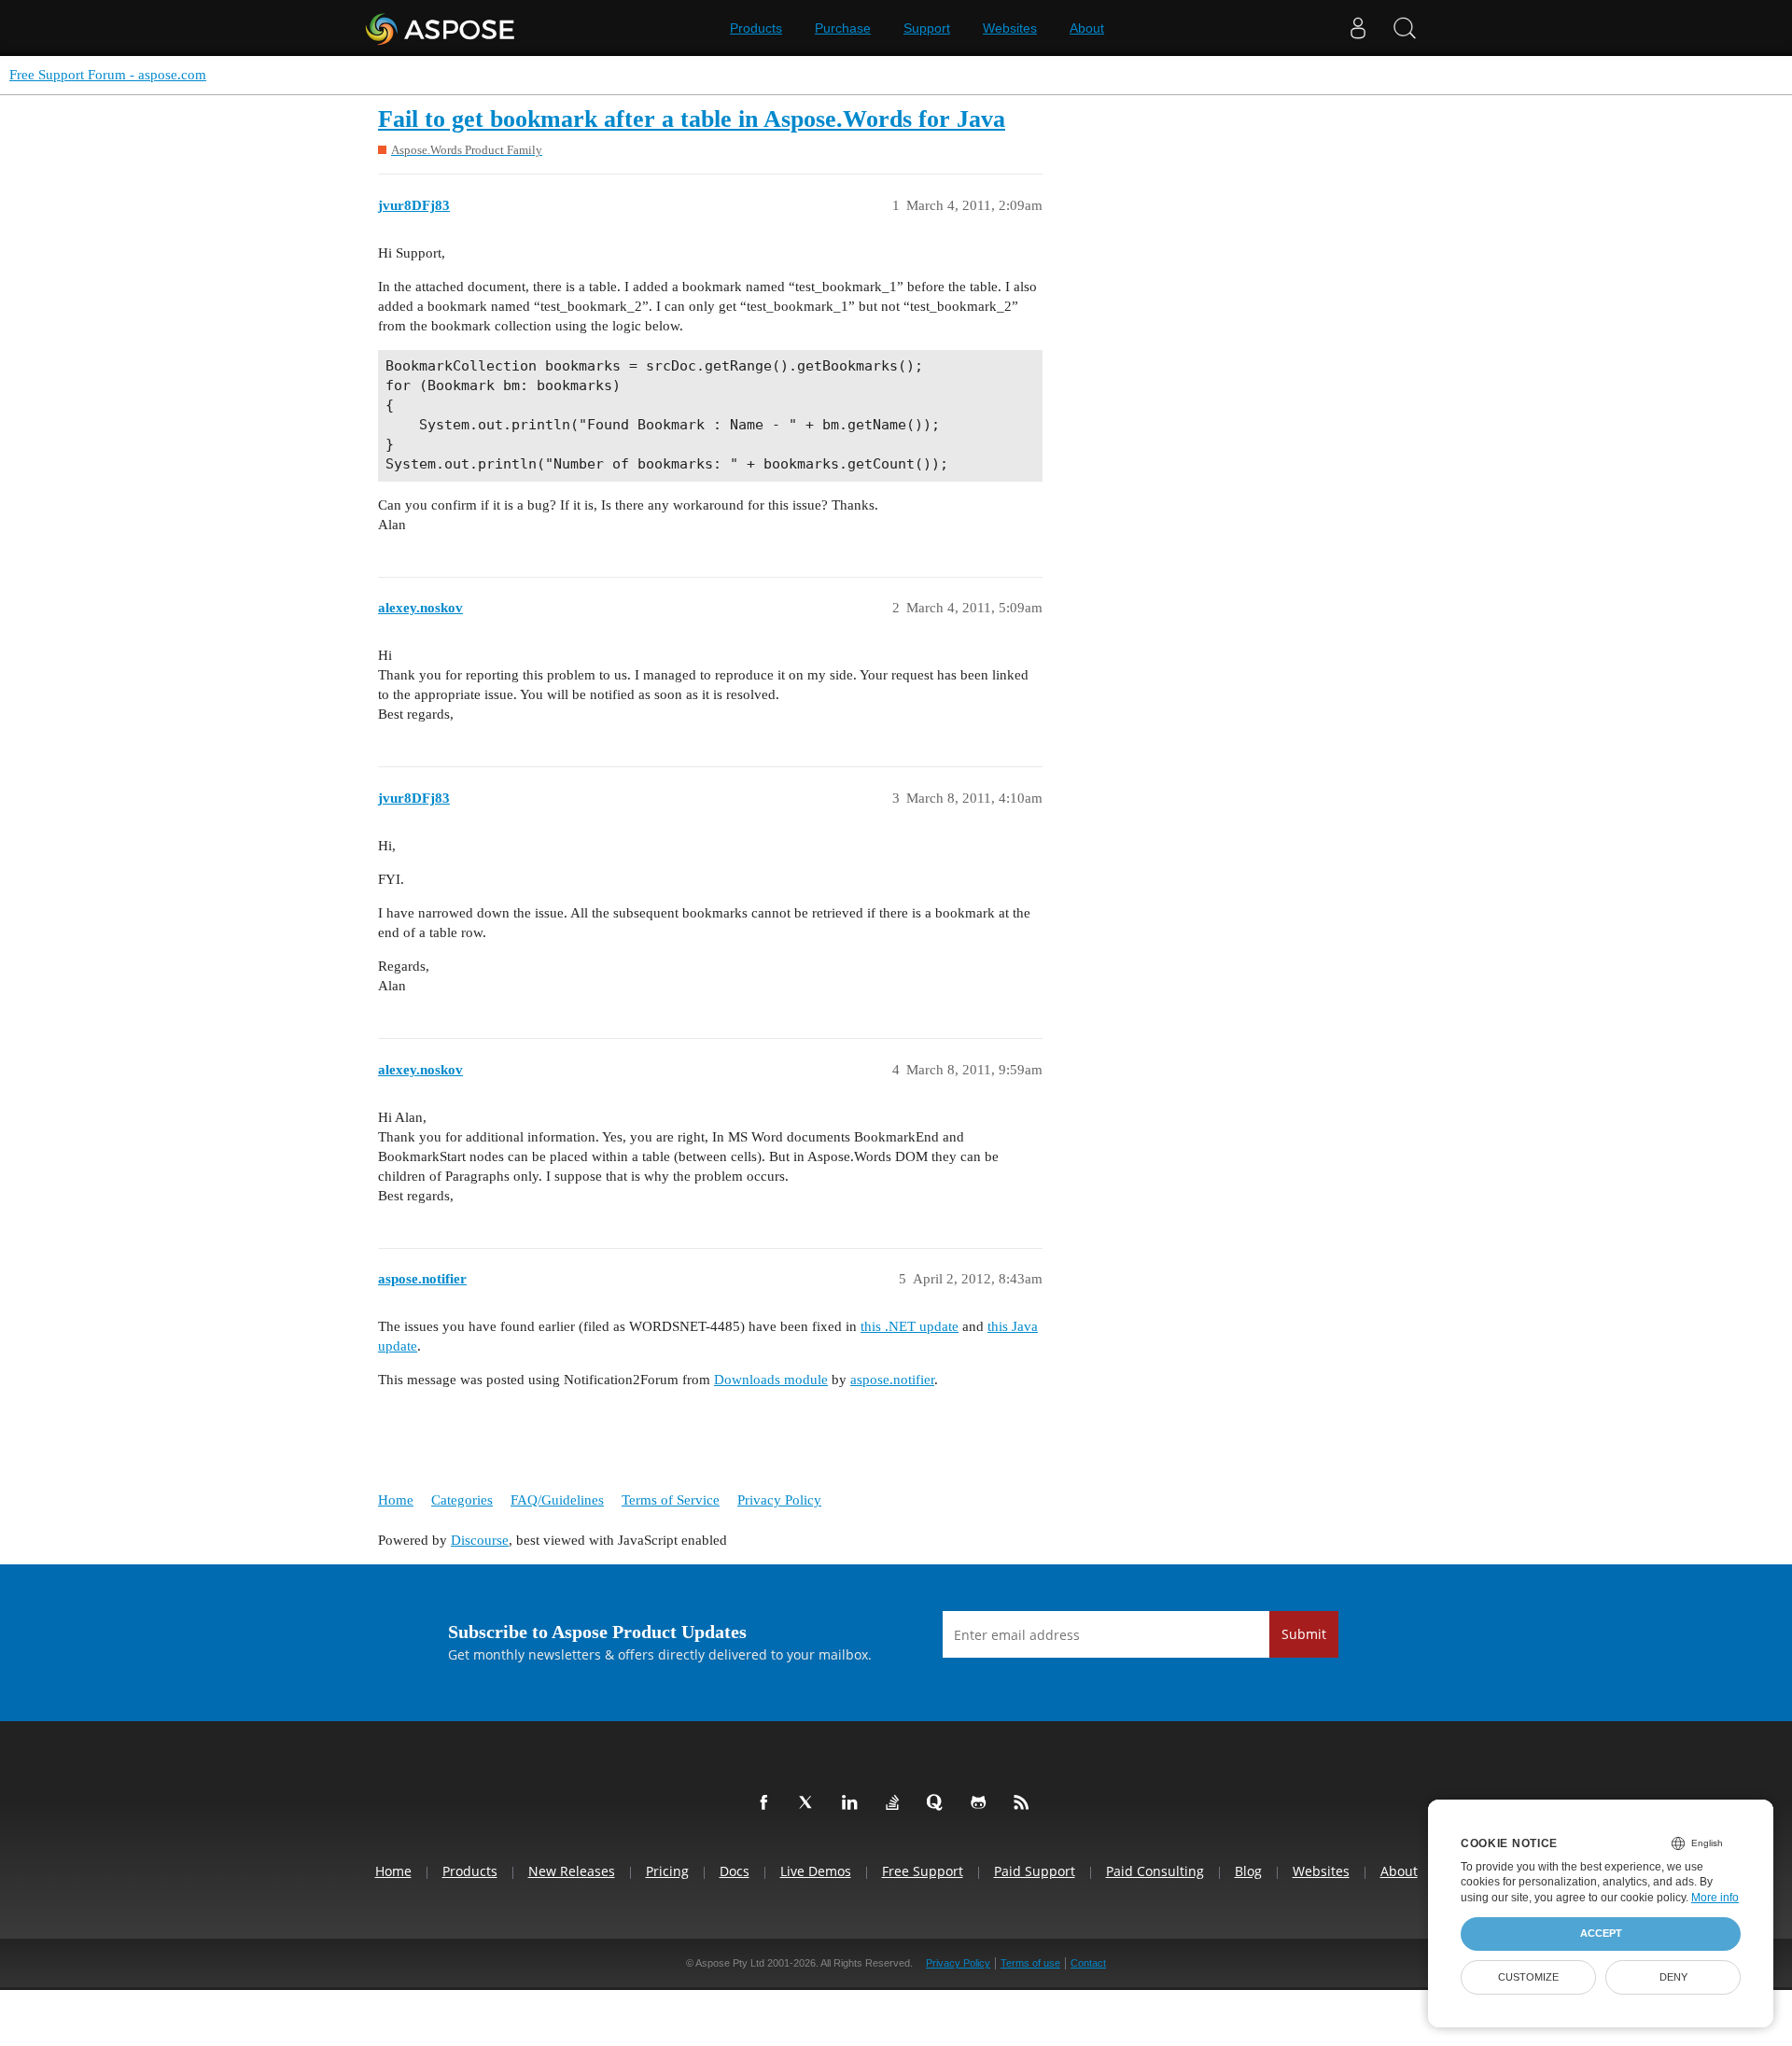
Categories (462, 1500)
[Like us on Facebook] (767, 1803)
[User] (1358, 28)
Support (927, 28)
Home (396, 1500)
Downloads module (771, 1380)
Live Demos (816, 1871)
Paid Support (1035, 1871)
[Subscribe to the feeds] (1025, 1803)
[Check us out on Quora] (939, 1803)
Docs (735, 1871)
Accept (1601, 1933)
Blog (1248, 1871)
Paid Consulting (1155, 1871)
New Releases (572, 1871)
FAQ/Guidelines (557, 1500)
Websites (1010, 28)
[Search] (1405, 28)
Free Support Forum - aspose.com (108, 75)
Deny (1673, 1977)
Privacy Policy (779, 1500)
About (1087, 28)
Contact (1088, 1963)
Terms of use (1030, 1963)
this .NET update (910, 1326)
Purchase (843, 28)
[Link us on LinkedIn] (853, 1803)
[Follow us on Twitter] (810, 1803)
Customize (1528, 1977)
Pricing (667, 1871)
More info (1715, 1898)
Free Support (923, 1871)
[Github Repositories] (982, 1803)
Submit (1304, 1634)
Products (756, 28)
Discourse (480, 1540)
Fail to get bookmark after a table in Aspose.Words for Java (692, 119)
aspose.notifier (892, 1380)
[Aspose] (441, 28)
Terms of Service (671, 1500)
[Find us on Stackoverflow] (896, 1803)
